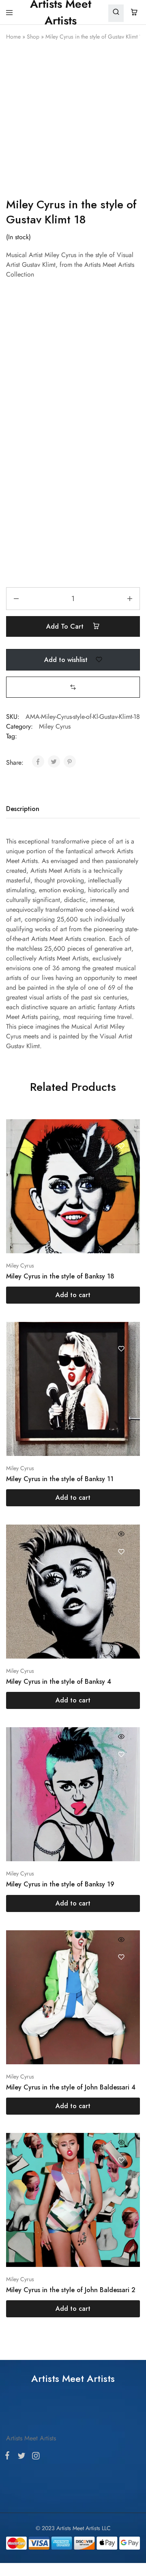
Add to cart (66, 518)
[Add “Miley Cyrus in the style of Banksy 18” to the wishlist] (121, 1038)
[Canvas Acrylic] (73, 373)
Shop (33, 37)
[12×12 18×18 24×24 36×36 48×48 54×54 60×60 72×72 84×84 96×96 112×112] (73, 326)
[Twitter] (21, 1343)
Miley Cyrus (55, 619)
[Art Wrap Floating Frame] (73, 420)
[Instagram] (34, 1343)
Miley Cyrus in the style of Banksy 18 (60, 1168)
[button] (73, 579)
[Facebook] (9, 1343)
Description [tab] (23, 701)
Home (13, 37)
